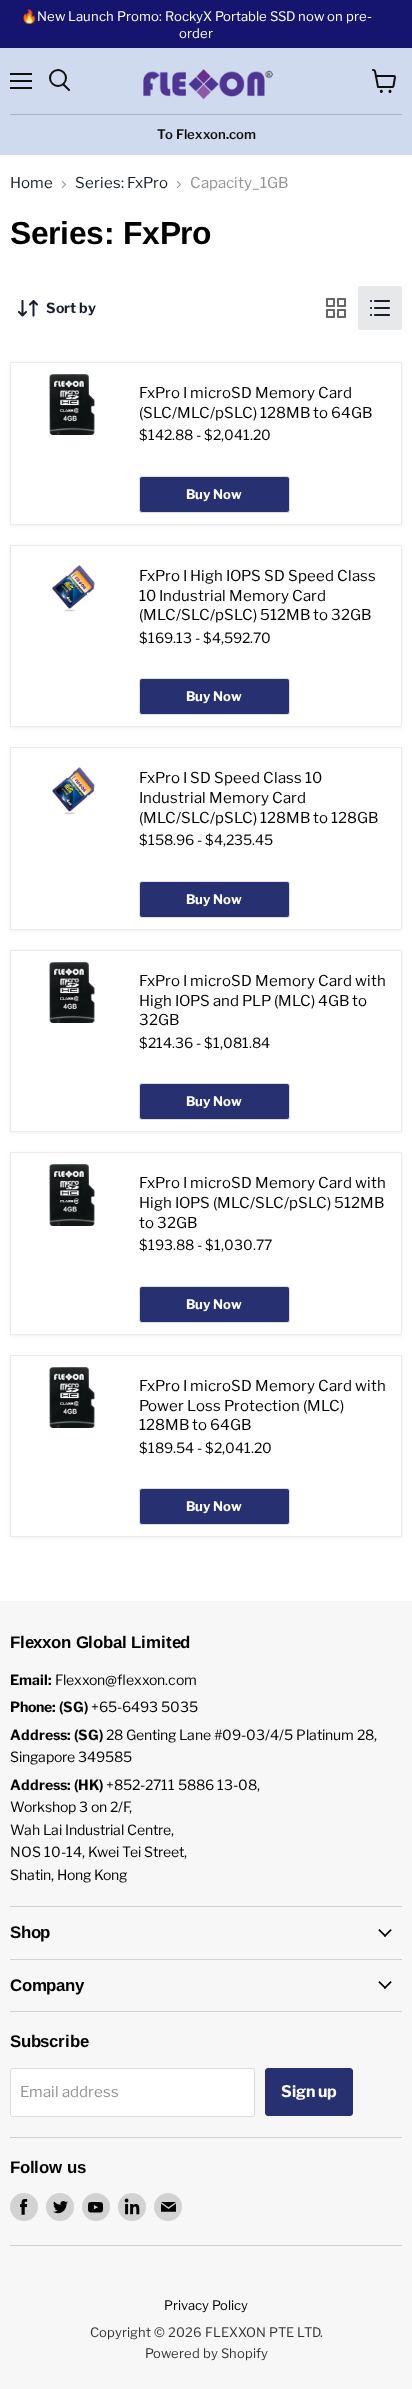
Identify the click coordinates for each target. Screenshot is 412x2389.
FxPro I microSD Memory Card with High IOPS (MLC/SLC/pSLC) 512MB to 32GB (262, 1202)
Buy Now (214, 494)
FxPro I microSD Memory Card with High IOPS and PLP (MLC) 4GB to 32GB (262, 1000)
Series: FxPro (121, 183)
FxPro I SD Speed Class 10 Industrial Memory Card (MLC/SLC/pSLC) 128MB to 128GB (258, 797)
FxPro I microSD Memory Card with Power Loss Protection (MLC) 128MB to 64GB (262, 1405)
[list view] (380, 308)
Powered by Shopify (206, 2353)
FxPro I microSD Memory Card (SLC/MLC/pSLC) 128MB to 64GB (255, 403)
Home (31, 183)
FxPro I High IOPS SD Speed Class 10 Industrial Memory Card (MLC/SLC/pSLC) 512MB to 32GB (257, 595)
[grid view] (336, 308)
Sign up (309, 2091)
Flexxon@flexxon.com (126, 1679)
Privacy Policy (206, 2305)
